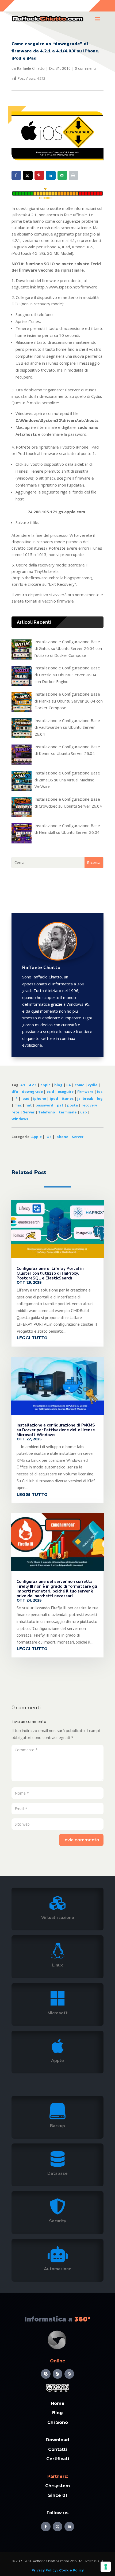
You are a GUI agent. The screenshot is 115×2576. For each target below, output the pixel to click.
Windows (20, 1119)
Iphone (62, 1137)
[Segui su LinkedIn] (69, 2527)
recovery (89, 1105)
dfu (15, 1092)
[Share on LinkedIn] (51, 175)
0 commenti (85, 68)
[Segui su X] (57, 2527)
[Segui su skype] (46, 2374)
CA (69, 1085)
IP (16, 1098)
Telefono (47, 1112)
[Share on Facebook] (16, 175)
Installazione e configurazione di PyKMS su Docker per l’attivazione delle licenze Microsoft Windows (56, 1430)
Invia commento (81, 1840)
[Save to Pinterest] (39, 175)
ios (100, 1092)
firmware (85, 1092)
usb (84, 1112)
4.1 (23, 1085)
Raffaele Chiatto (31, 68)
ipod (54, 1098)
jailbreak (85, 1098)
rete (15, 1112)
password (44, 1105)
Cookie (65, 2570)
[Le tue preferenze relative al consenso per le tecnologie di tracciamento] (106, 2567)
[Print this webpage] (74, 175)
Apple (37, 1137)
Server (29, 1112)
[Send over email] (62, 175)
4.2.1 (33, 1085)
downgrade (32, 1092)
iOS (49, 1137)
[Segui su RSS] (57, 2374)
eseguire (66, 1092)
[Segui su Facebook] (46, 2527)
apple (45, 1085)
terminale (68, 1112)
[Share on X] (28, 175)
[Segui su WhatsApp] (69, 2374)
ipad (25, 1098)
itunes (68, 1098)
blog (58, 1085)
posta (72, 1105)
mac (18, 1105)
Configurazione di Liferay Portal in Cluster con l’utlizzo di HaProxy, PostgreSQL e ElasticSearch (50, 1273)
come (79, 1085)
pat (60, 1105)
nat (29, 1105)
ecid (50, 1092)
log (100, 1098)
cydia (93, 1085)
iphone (40, 1098)
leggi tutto (32, 1338)
